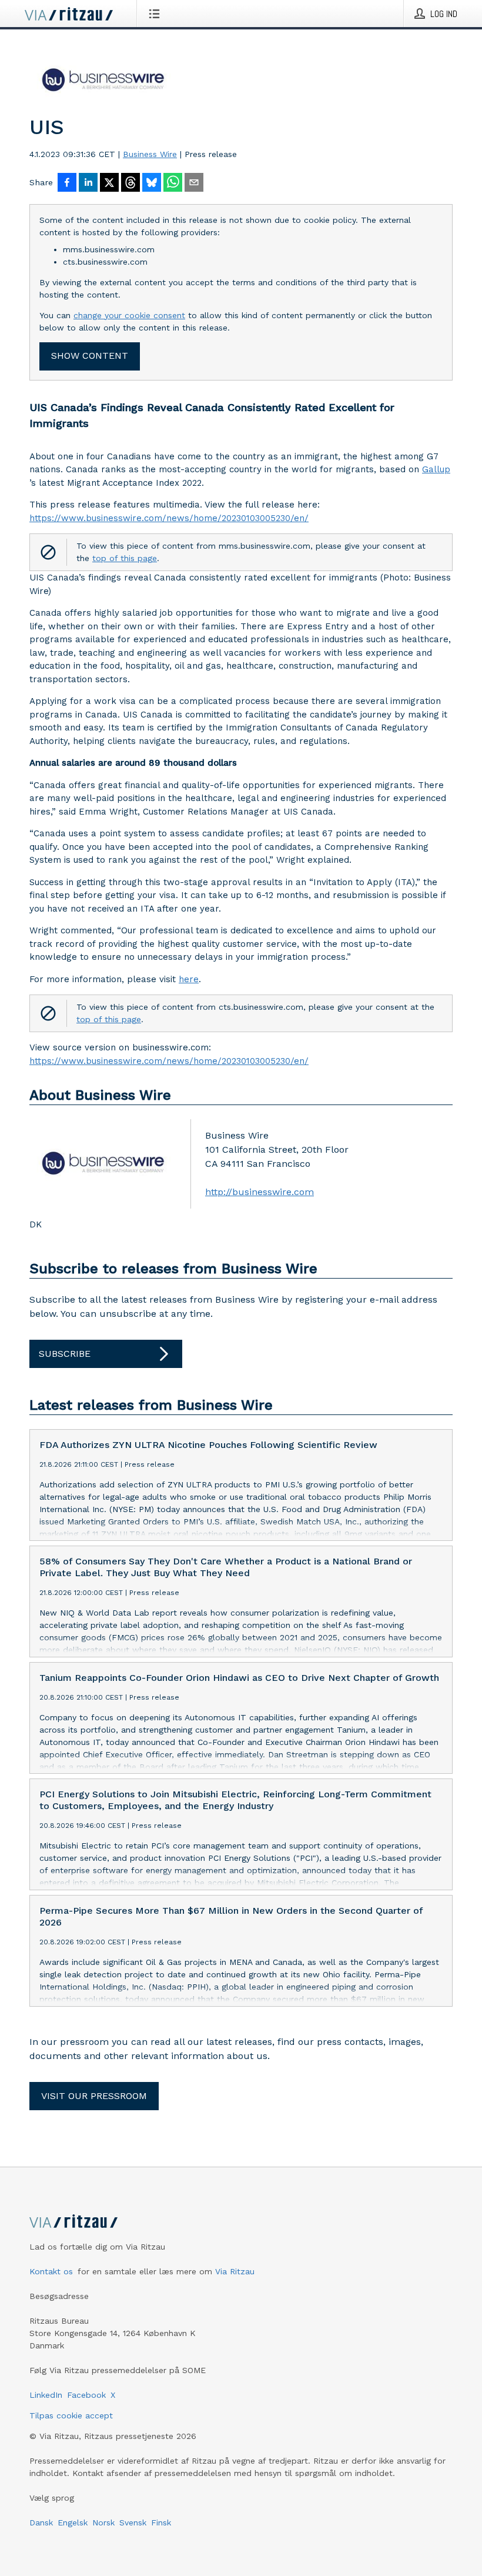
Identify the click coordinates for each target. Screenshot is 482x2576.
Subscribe (65, 1354)
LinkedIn (46, 2395)
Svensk (133, 2522)
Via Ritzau (235, 2271)
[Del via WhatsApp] (173, 183)
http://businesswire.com (260, 1192)
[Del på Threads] (130, 183)
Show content (90, 356)
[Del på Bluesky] (152, 183)
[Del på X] (109, 183)
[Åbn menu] (157, 14)
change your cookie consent (129, 315)
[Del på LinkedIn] (88, 183)
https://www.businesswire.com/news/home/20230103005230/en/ (169, 518)
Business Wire (150, 154)
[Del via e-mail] (194, 183)
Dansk (41, 2522)
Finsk (161, 2522)
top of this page (125, 558)
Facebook (86, 2395)
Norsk (103, 2522)
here (189, 979)
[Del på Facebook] (67, 183)
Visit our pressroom (94, 2096)
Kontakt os (51, 2271)
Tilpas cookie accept (71, 2415)
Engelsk (73, 2522)
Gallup (436, 469)
